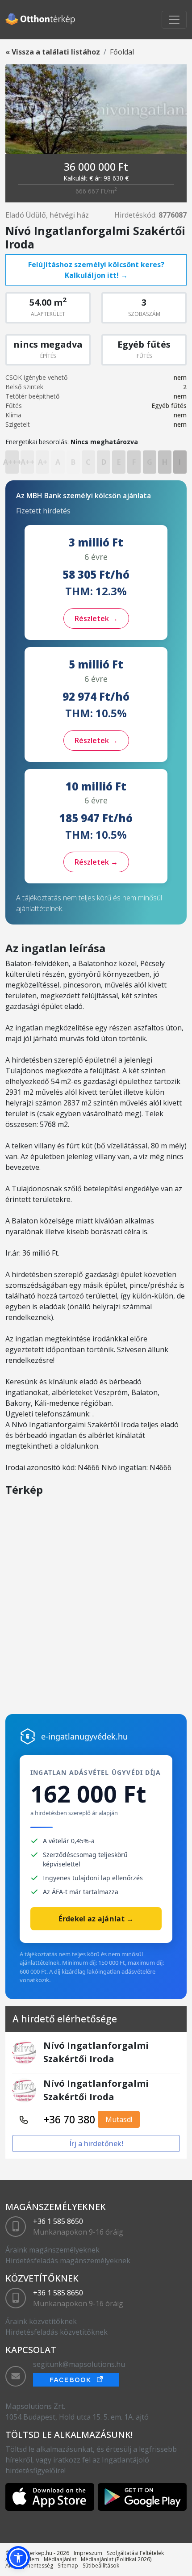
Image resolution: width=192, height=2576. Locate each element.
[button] (18, 2558)
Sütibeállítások (101, 2565)
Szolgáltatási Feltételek (135, 2553)
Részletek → (96, 618)
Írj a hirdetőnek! (96, 2143)
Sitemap (68, 2565)
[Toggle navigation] (174, 20)
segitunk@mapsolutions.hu (79, 2364)
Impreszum (88, 2553)
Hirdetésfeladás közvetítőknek (56, 2332)
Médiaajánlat (60, 2559)
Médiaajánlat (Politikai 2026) (116, 2559)
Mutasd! (119, 2119)
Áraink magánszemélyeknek (52, 2250)
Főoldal (122, 52)
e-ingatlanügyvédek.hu (84, 1736)
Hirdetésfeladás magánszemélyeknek (68, 2261)
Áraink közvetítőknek (41, 2321)
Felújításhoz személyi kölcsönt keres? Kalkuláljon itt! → (96, 270)
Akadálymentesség (29, 2565)
